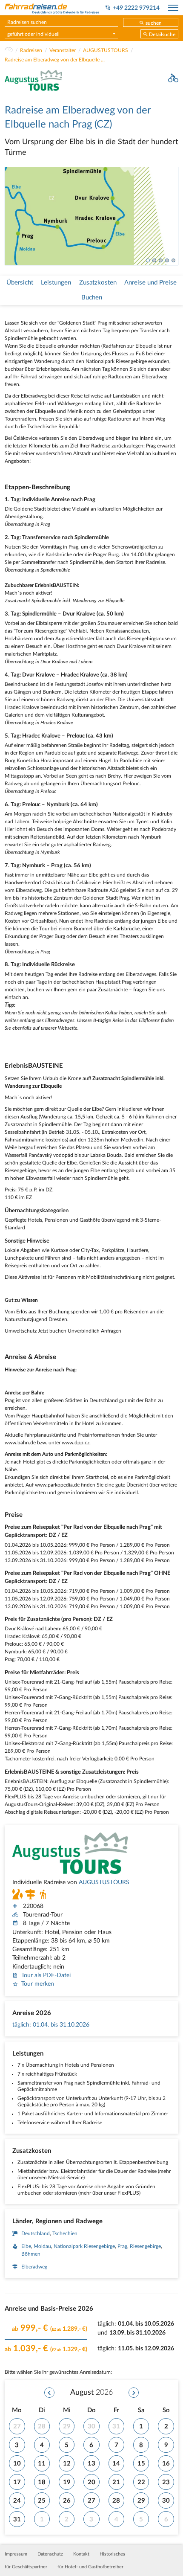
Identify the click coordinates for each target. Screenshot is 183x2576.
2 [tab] (154, 260)
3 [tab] (161, 260)
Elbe (26, 2246)
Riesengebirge (145, 2246)
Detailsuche (162, 35)
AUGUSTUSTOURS (106, 50)
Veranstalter (63, 50)
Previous (10, 216)
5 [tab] (173, 260)
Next (173, 216)
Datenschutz (50, 2554)
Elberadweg (34, 2267)
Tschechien (65, 2233)
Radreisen (31, 50)
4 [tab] (167, 260)
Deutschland (36, 2233)
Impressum (16, 2554)
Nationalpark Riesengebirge (84, 2246)
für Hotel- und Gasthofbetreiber (90, 2567)
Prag (122, 2246)
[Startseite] (9, 50)
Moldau (42, 2246)
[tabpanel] (92, 216)
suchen (154, 23)
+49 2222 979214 (136, 8)
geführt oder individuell (33, 34)
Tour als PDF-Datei (46, 1975)
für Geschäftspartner (26, 2567)
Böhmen (31, 2254)
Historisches (112, 2554)
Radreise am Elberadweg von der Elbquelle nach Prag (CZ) (56, 60)
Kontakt (81, 2554)
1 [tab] (148, 260)
